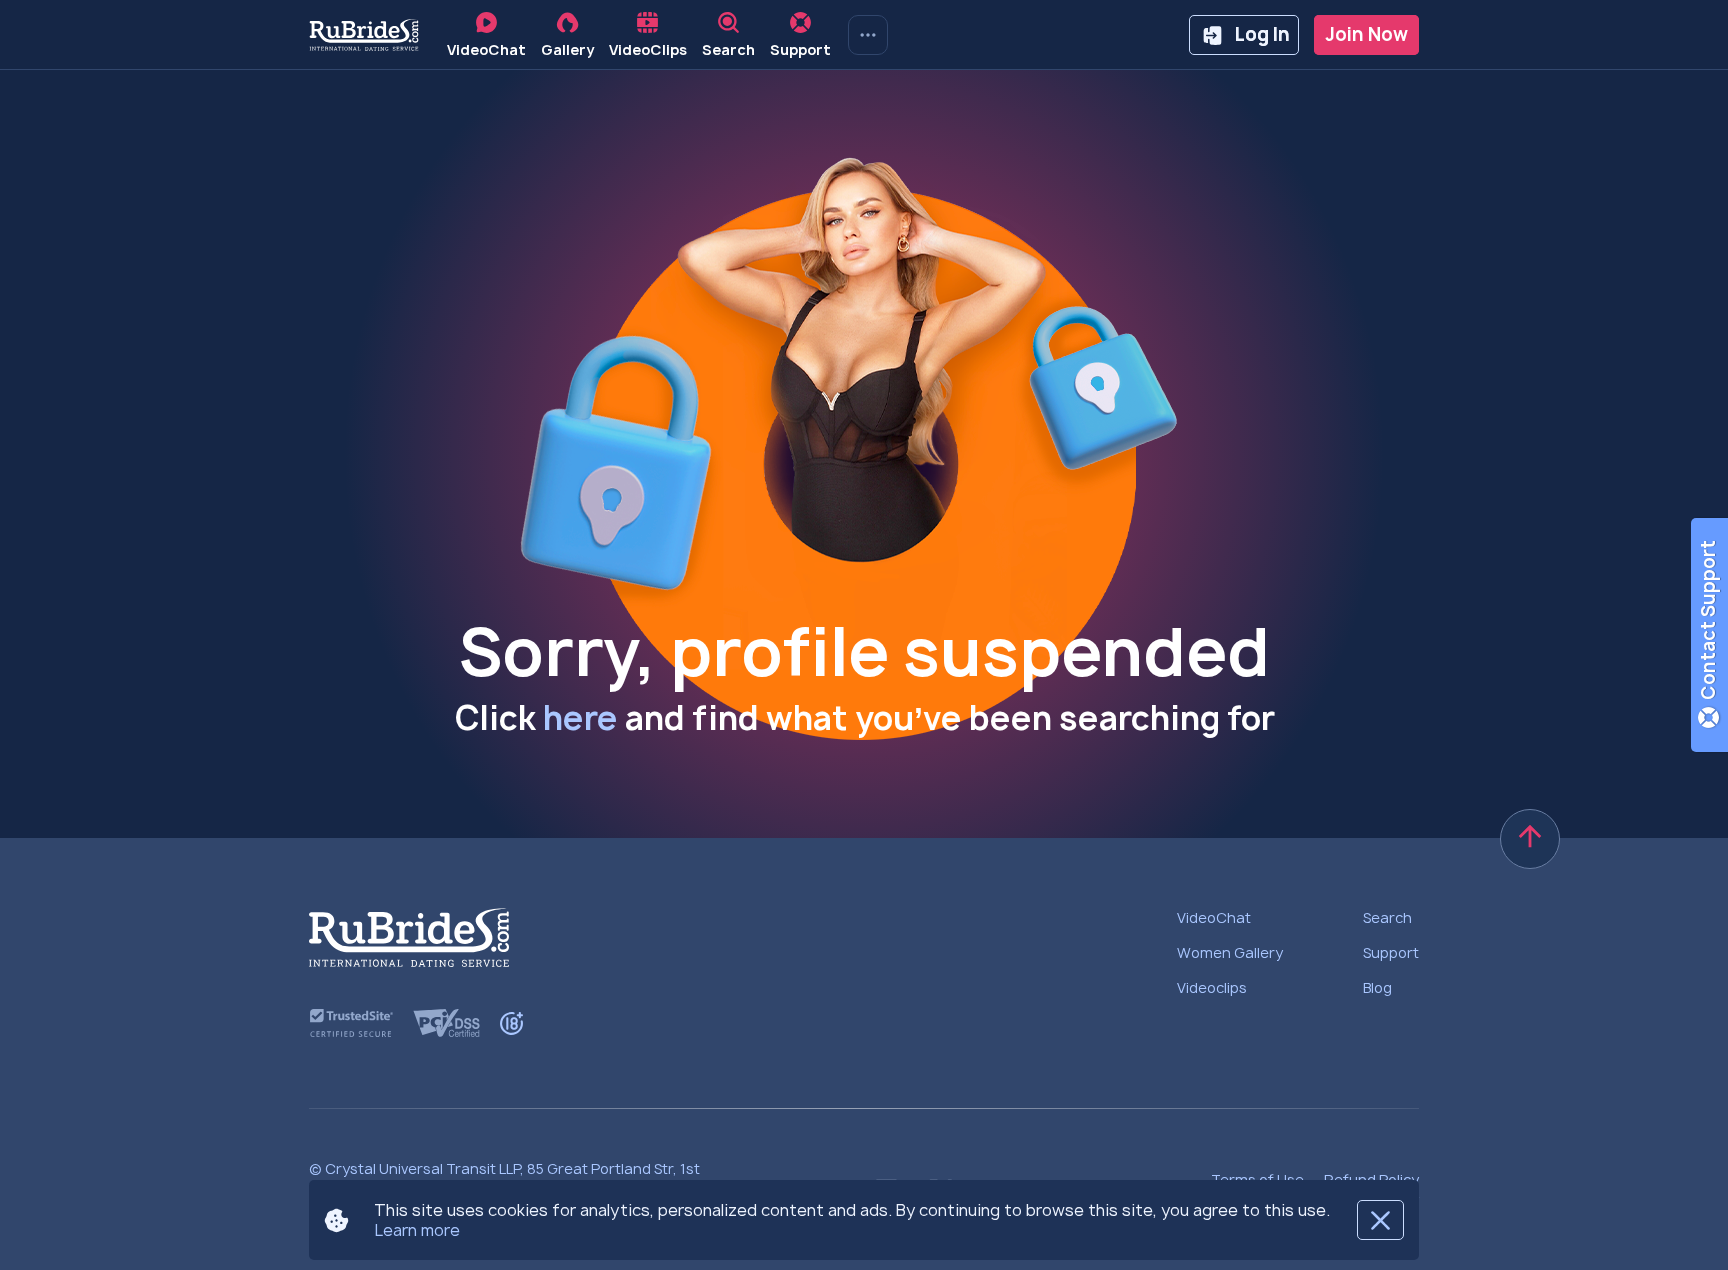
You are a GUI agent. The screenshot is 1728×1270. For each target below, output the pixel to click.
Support (1391, 952)
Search (1387, 917)
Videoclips (1212, 987)
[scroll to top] (1530, 839)
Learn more (417, 1230)
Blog (1377, 987)
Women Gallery (1230, 952)
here (580, 718)
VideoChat (1214, 917)
